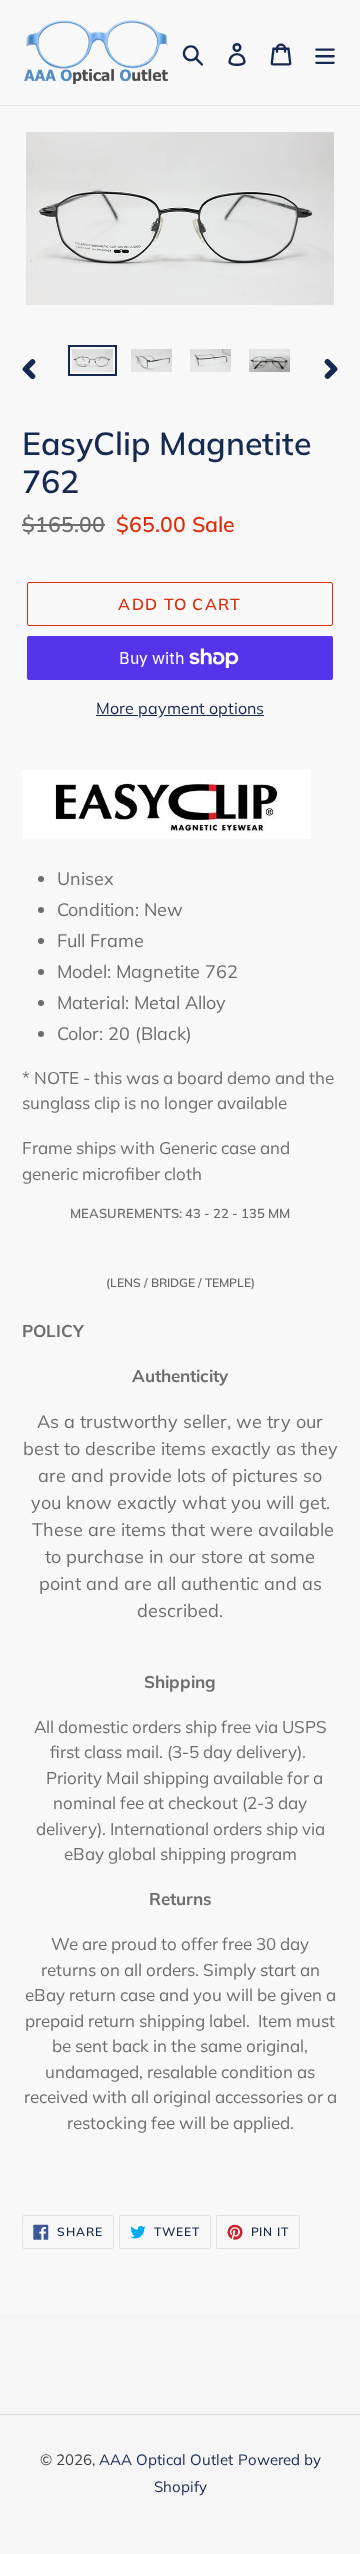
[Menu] (325, 52)
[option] (92, 367)
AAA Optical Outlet (166, 2459)
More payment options (180, 708)
